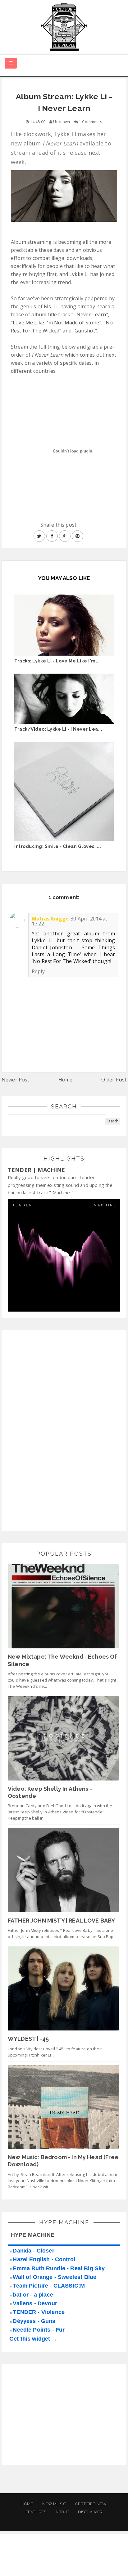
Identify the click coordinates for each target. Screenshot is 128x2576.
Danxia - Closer (33, 2251)
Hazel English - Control (44, 2259)
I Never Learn (90, 314)
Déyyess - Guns (34, 2321)
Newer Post (16, 1080)
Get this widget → (33, 2339)
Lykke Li (79, 274)
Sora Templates (57, 2565)
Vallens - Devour (35, 2303)
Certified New (91, 2504)
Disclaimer (90, 2512)
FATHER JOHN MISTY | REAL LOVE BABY (61, 1921)
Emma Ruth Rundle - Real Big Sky (59, 2268)
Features (36, 2512)
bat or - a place (33, 2295)
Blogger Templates (105, 2565)
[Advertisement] (54, 1429)
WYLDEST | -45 (28, 2039)
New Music (54, 2504)
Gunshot (85, 331)
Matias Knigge (50, 919)
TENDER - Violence (39, 2312)
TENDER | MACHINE (37, 1170)
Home (66, 1080)
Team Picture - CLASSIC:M (49, 2286)
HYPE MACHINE (33, 2235)
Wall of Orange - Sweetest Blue (55, 2277)
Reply (38, 971)
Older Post (114, 1080)
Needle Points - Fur (39, 2330)
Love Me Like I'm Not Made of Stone (56, 323)
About (62, 2512)
